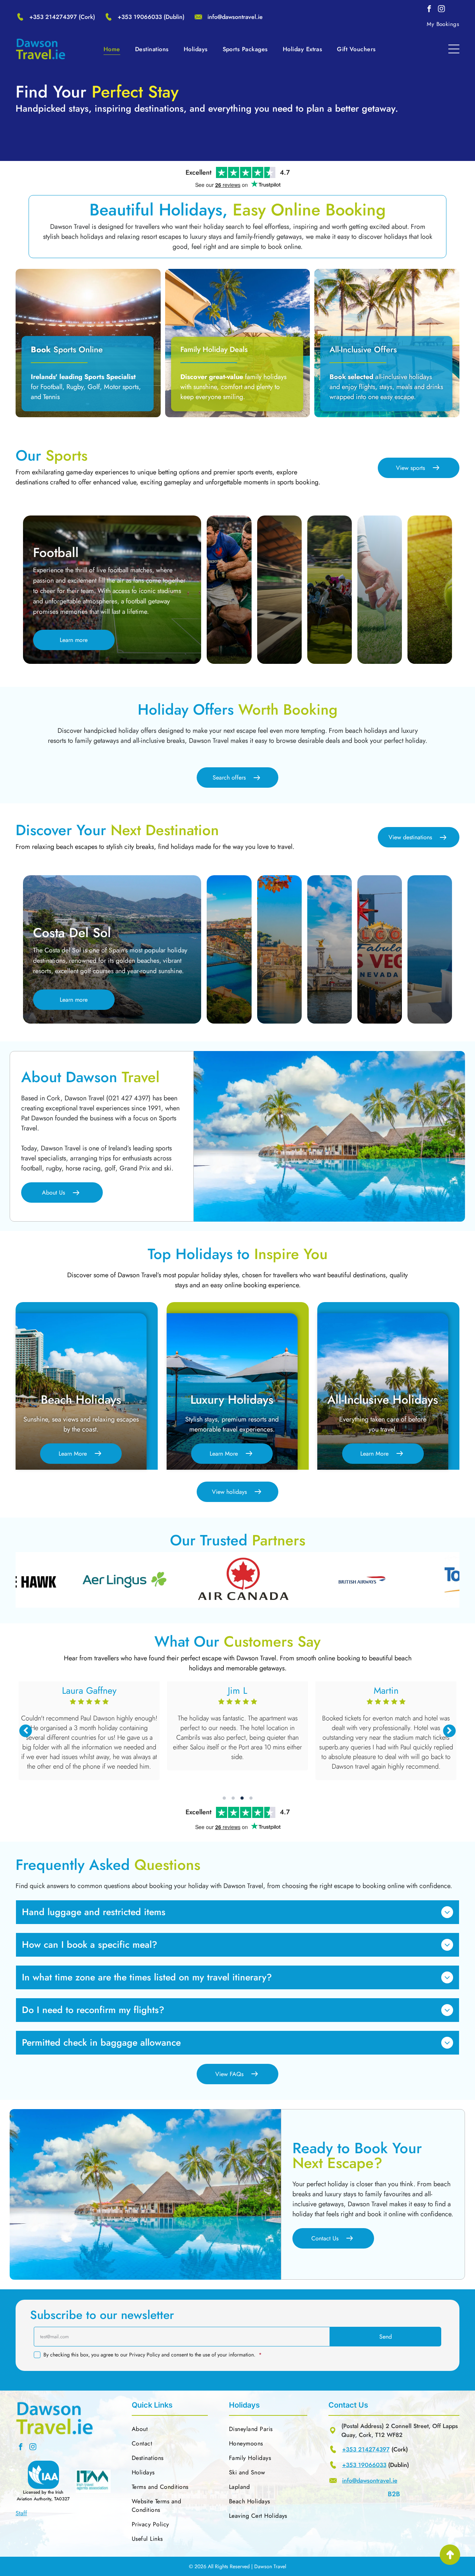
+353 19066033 (140, 17)
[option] (127, 1580)
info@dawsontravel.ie (235, 17)
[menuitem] (443, 24)
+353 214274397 (53, 17)
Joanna (237, 1690)
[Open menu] (454, 49)
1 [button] (224, 1798)
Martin (89, 1690)
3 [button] (242, 1798)
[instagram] (441, 10)
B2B (394, 2494)
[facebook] (429, 10)
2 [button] (233, 1798)
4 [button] (251, 1798)
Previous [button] (26, 1731)
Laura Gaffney (386, 1690)
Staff (21, 2513)
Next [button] (449, 1731)
